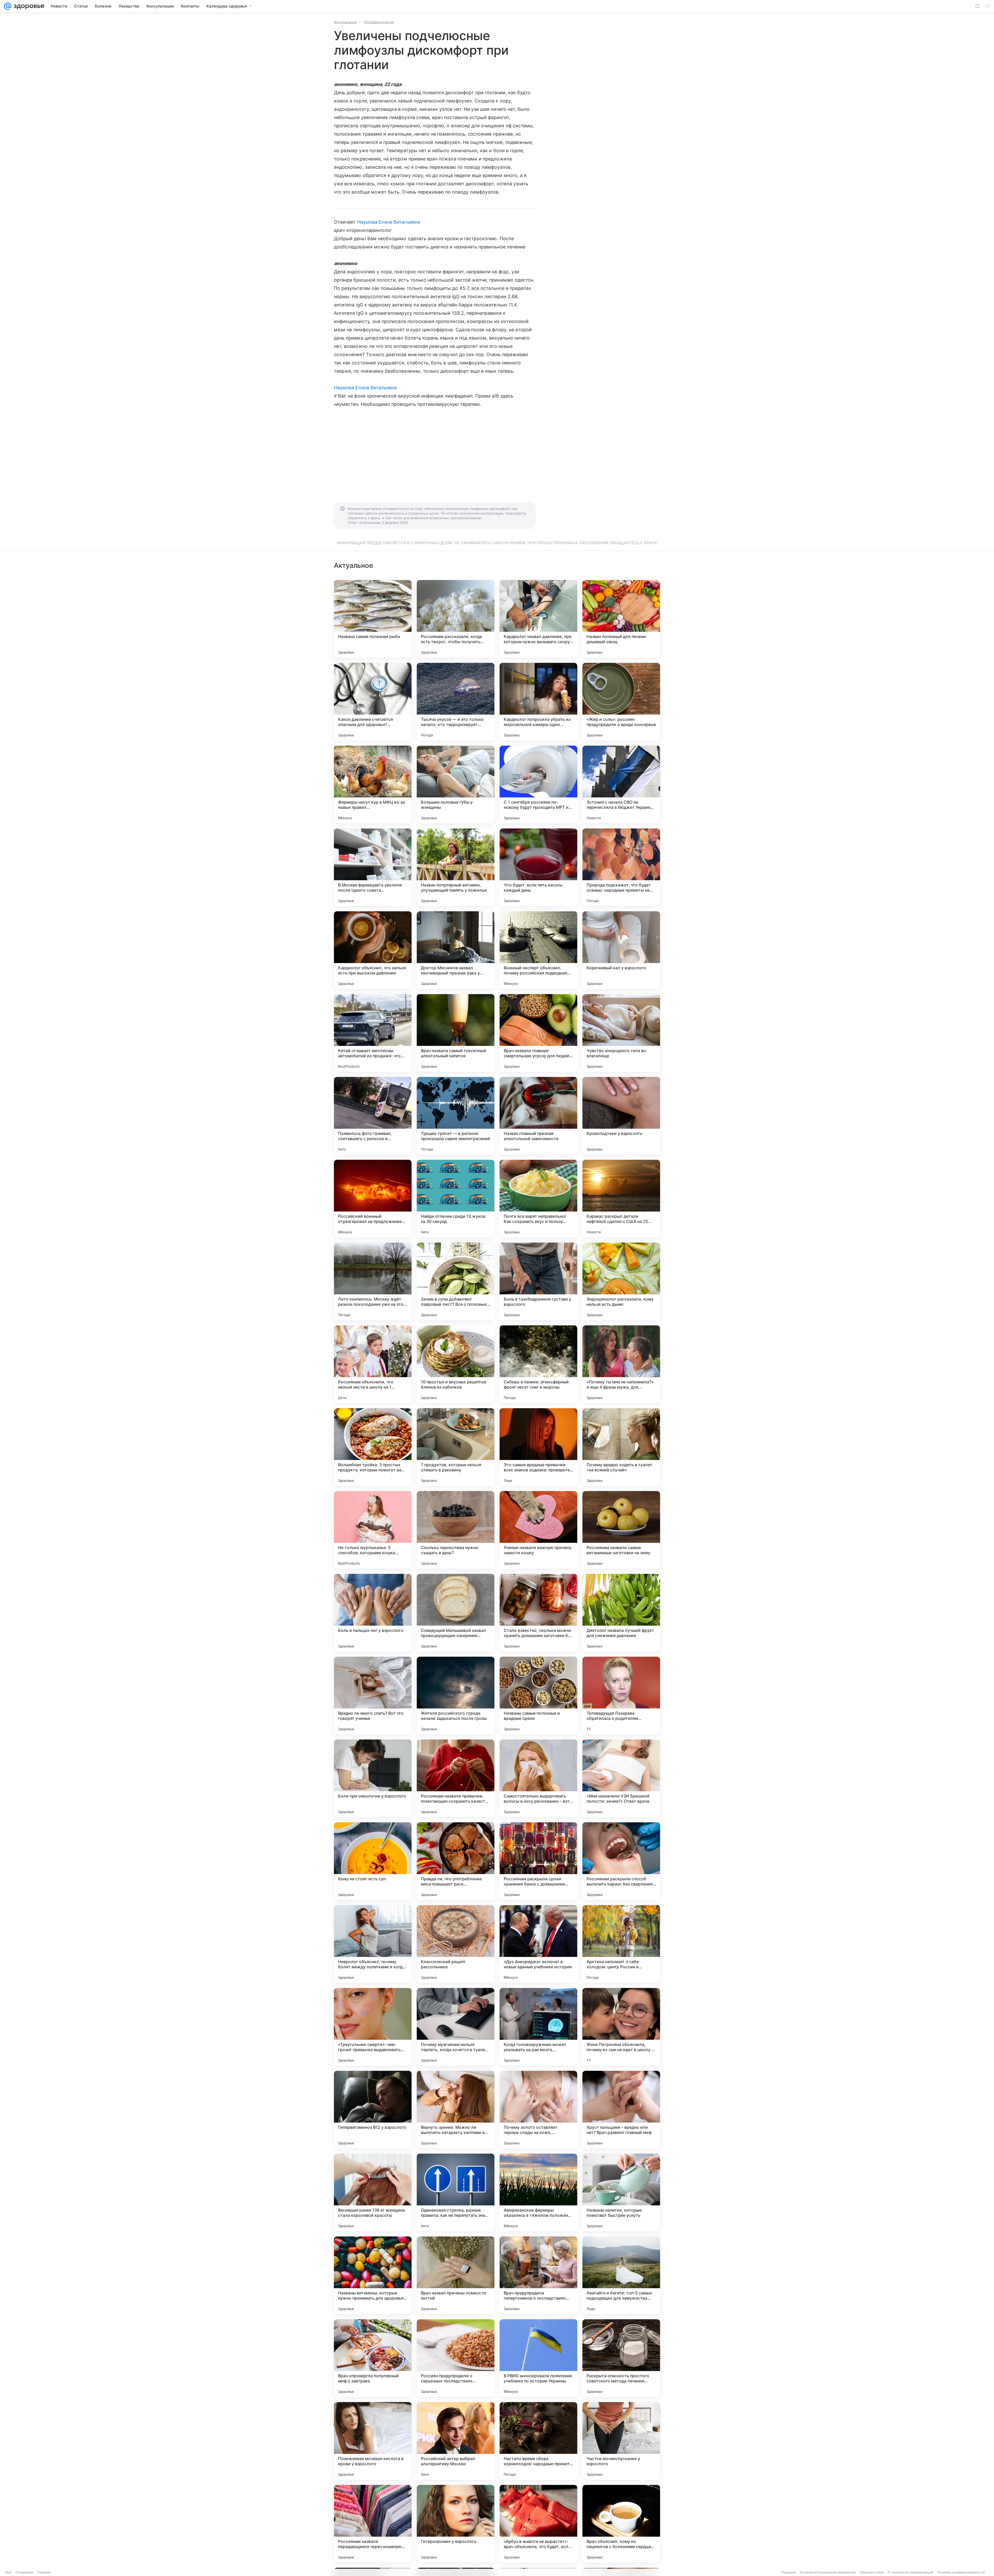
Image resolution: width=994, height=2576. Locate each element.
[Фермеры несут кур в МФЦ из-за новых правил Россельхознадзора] (373, 784)
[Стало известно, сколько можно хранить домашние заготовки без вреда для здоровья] (538, 1613)
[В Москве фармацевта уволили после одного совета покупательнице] (373, 867)
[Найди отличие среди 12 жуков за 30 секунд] (456, 1199)
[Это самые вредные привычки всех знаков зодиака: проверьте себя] (538, 1447)
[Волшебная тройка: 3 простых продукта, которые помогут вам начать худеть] (373, 1447)
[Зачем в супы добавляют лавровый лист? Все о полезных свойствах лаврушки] (456, 1281)
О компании (24, 2572)
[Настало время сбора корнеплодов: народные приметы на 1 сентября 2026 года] (538, 2441)
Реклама (44, 2572)
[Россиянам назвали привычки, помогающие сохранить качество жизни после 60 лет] (456, 1778)
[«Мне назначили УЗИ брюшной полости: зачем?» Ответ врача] (621, 1778)
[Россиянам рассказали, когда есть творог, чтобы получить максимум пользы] (456, 619)
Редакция (789, 2572)
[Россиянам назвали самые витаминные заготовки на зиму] (621, 1530)
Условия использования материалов (828, 2572)
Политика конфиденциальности (961, 2572)
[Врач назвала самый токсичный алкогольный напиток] (456, 1033)
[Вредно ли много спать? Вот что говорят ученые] (373, 1696)
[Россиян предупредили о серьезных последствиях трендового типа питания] (456, 2358)
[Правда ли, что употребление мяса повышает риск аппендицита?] (456, 1861)
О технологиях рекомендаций (910, 2572)
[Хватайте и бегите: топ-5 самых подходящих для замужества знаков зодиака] (621, 2275)
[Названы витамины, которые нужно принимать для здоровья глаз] (373, 2275)
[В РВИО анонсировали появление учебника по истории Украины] (538, 2358)
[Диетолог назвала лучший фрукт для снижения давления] (621, 1613)
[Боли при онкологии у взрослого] (373, 1778)
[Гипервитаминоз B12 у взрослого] (373, 2110)
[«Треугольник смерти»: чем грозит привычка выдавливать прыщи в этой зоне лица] (373, 2027)
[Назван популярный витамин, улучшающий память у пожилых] (456, 867)
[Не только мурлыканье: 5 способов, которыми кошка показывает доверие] (373, 1530)
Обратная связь (872, 2572)
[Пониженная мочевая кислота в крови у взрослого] (373, 2441)
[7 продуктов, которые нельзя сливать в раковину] (456, 1447)
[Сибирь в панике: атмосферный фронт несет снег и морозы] (538, 1364)
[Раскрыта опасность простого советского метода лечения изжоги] (621, 2358)
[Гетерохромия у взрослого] (456, 2524)
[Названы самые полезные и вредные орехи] (538, 1696)
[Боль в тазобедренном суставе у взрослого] (538, 1281)
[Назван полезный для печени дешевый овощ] (621, 619)
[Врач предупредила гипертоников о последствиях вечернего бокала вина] (538, 2275)
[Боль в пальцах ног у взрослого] (373, 1613)
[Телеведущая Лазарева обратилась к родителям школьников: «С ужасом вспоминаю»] (621, 1696)
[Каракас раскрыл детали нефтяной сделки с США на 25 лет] (621, 1199)
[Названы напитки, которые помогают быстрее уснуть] (621, 2192)
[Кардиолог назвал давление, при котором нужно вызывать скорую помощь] (538, 619)
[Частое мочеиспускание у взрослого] (621, 2441)
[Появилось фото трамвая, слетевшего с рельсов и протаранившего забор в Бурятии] (373, 1116)
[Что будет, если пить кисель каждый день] (538, 867)
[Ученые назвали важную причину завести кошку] (538, 1530)
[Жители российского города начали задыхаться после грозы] (456, 1696)
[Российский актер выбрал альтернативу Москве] (456, 2441)
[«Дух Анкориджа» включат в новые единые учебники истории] (538, 1944)
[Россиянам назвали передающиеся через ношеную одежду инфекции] (373, 2524)
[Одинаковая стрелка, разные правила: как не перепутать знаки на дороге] (456, 2192)
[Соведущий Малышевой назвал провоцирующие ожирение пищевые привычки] (456, 1613)
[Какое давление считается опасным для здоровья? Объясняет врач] (373, 702)
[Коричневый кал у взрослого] (621, 950)
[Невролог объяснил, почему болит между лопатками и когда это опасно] (373, 1944)
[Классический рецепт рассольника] (456, 1944)
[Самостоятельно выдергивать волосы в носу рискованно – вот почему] (538, 1778)
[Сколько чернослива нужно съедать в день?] (456, 1530)
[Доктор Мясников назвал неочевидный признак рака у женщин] (456, 950)
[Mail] (8, 6)
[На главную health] (28, 6)
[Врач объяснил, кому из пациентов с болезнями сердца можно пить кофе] (621, 2524)
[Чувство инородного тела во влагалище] (621, 1033)
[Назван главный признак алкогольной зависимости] (538, 1116)
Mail (8, 2572)
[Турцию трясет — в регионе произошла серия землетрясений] (456, 1116)
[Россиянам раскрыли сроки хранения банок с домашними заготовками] (538, 1861)
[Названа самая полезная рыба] (373, 619)
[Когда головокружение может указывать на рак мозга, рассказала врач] (538, 2027)
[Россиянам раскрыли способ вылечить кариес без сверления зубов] (621, 1861)
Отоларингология (379, 22)
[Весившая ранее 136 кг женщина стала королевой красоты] (373, 2192)
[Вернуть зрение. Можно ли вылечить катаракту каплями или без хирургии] (456, 2110)
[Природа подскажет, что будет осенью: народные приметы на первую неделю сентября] (621, 867)
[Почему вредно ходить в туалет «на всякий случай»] (621, 1447)
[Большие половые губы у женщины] (456, 784)
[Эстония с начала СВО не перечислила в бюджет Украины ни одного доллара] (621, 784)
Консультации (345, 22)
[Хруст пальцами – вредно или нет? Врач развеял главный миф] (621, 2110)
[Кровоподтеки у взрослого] (621, 1116)
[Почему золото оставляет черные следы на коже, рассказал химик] (538, 2110)
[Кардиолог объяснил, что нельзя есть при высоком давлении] (373, 950)
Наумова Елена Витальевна (389, 222)
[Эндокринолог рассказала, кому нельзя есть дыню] (621, 1281)
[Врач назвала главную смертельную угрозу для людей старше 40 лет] (538, 1033)
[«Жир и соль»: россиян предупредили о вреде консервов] (621, 702)
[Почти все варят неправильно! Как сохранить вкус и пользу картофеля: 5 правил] (538, 1199)
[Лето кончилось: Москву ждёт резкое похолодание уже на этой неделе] (373, 1281)
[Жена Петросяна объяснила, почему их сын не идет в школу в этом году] (621, 2027)
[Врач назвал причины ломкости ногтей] (456, 2275)
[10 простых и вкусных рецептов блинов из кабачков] (456, 1364)
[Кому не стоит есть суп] (373, 1861)
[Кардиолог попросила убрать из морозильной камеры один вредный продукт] (538, 702)
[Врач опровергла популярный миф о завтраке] (373, 2358)
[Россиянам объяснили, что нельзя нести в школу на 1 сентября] (373, 1364)
